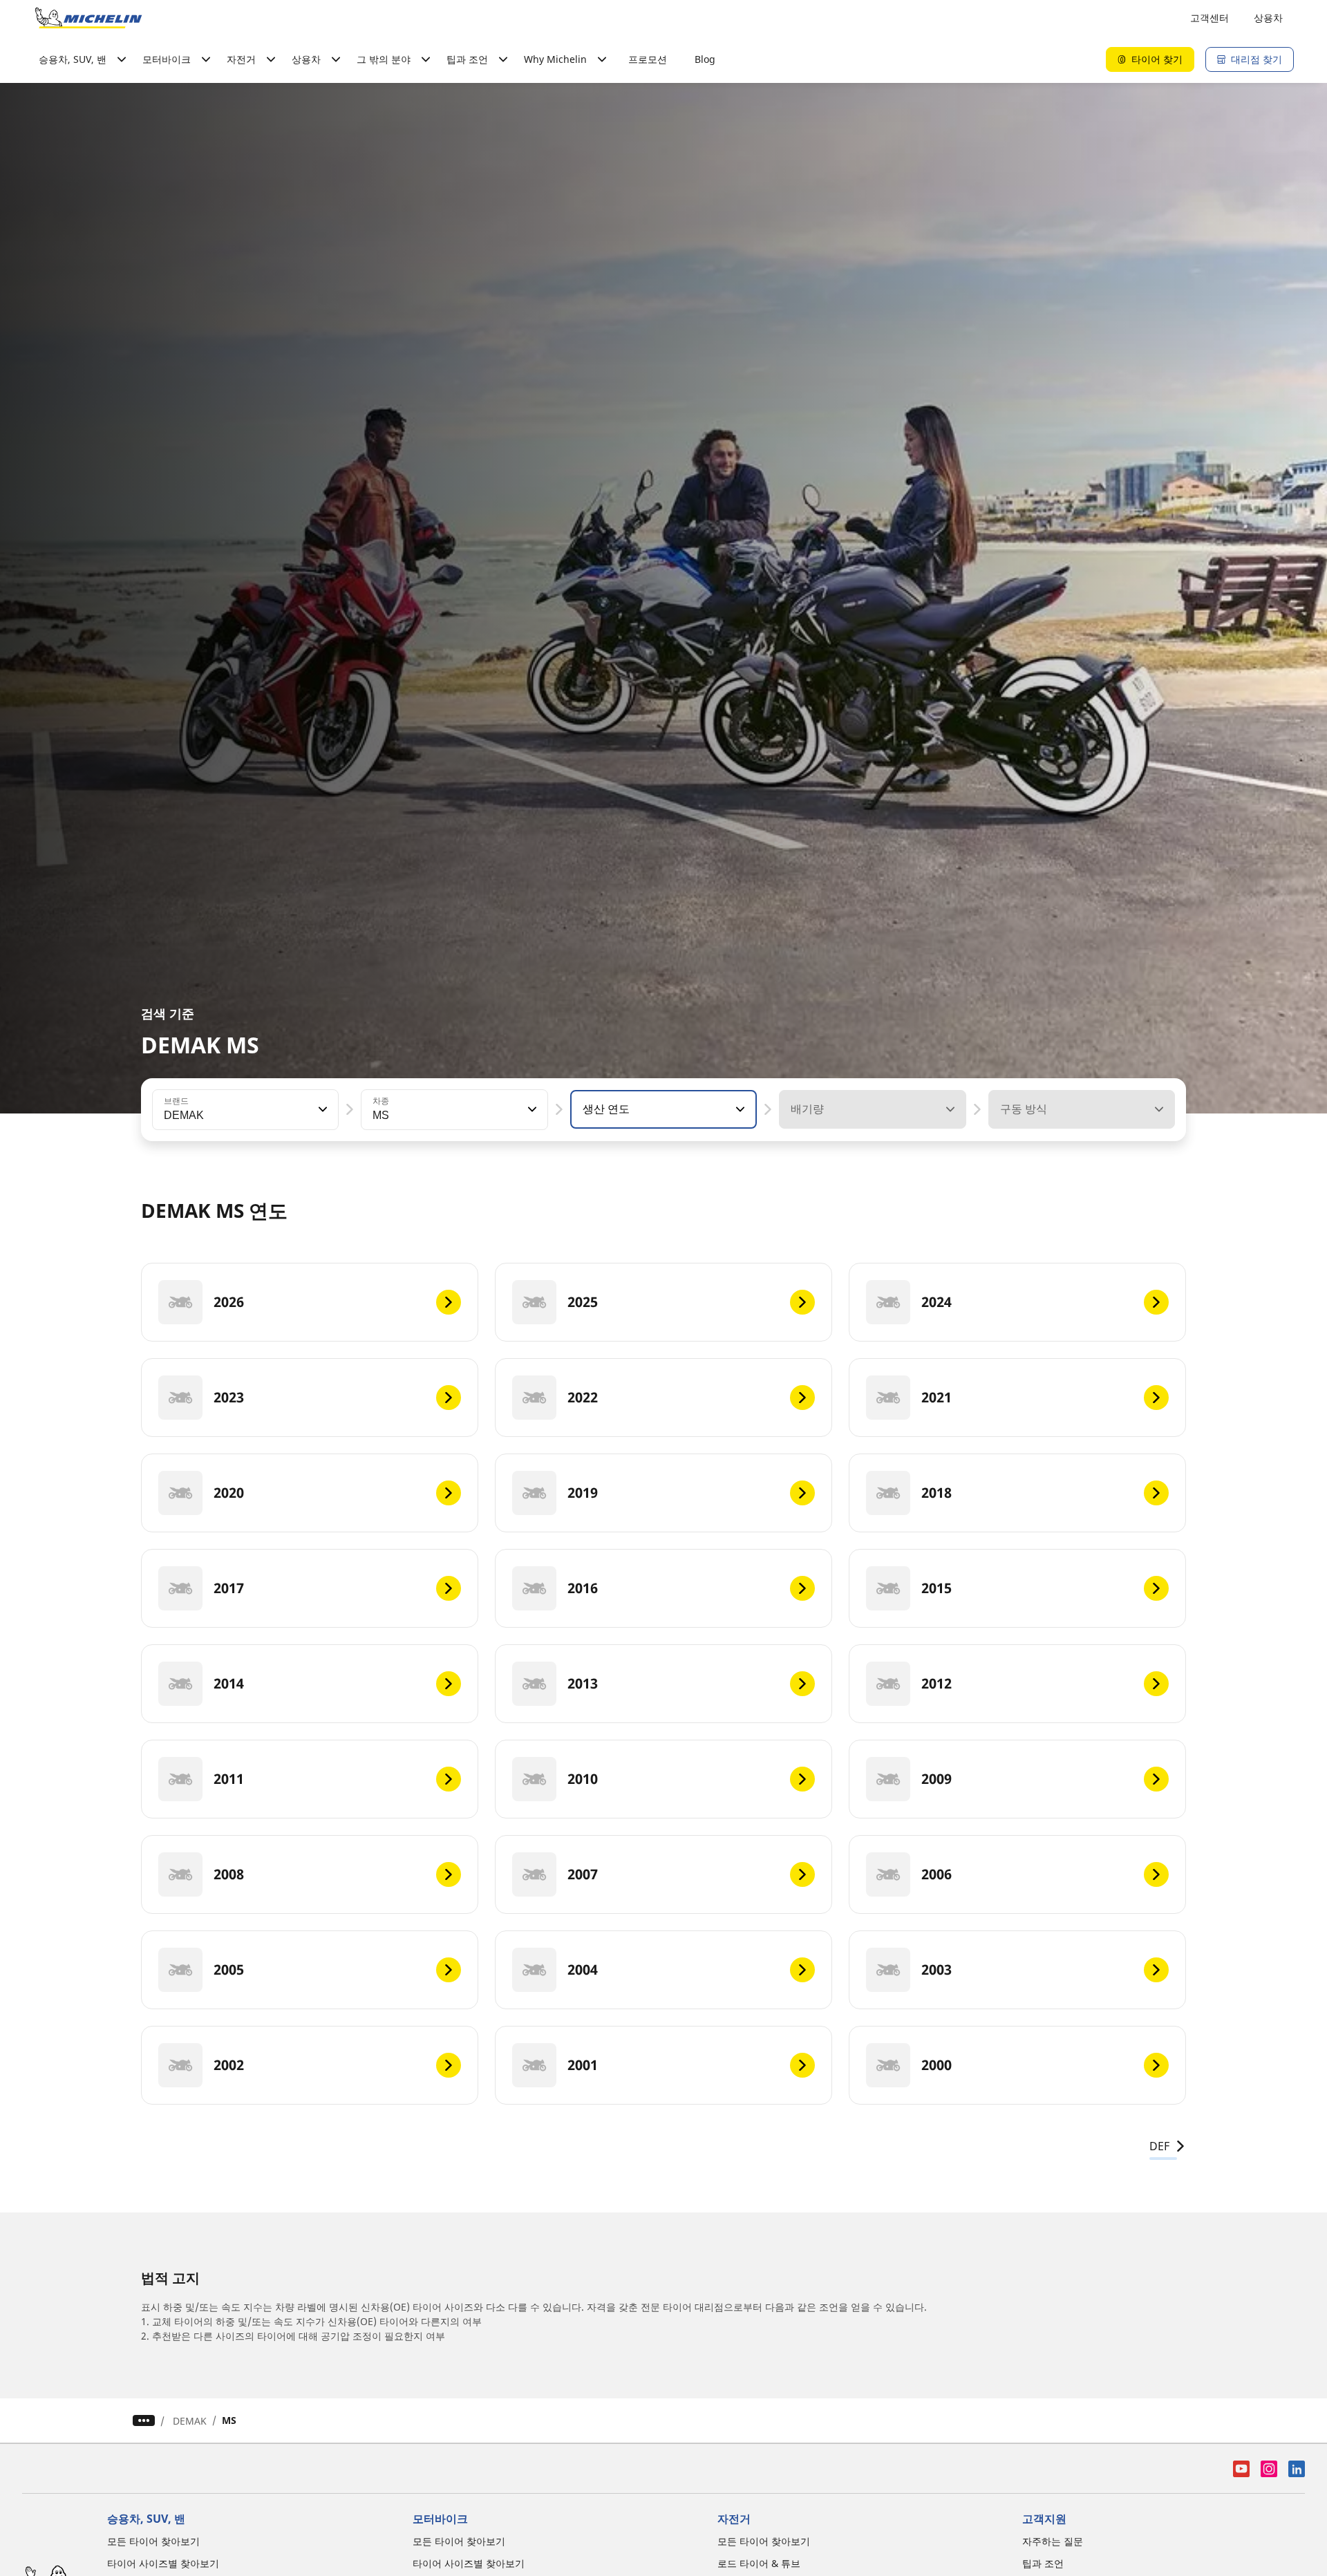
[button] (321, 1109)
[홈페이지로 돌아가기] (88, 18)
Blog (705, 59)
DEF (1159, 2146)
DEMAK (190, 2421)
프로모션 (648, 59)
